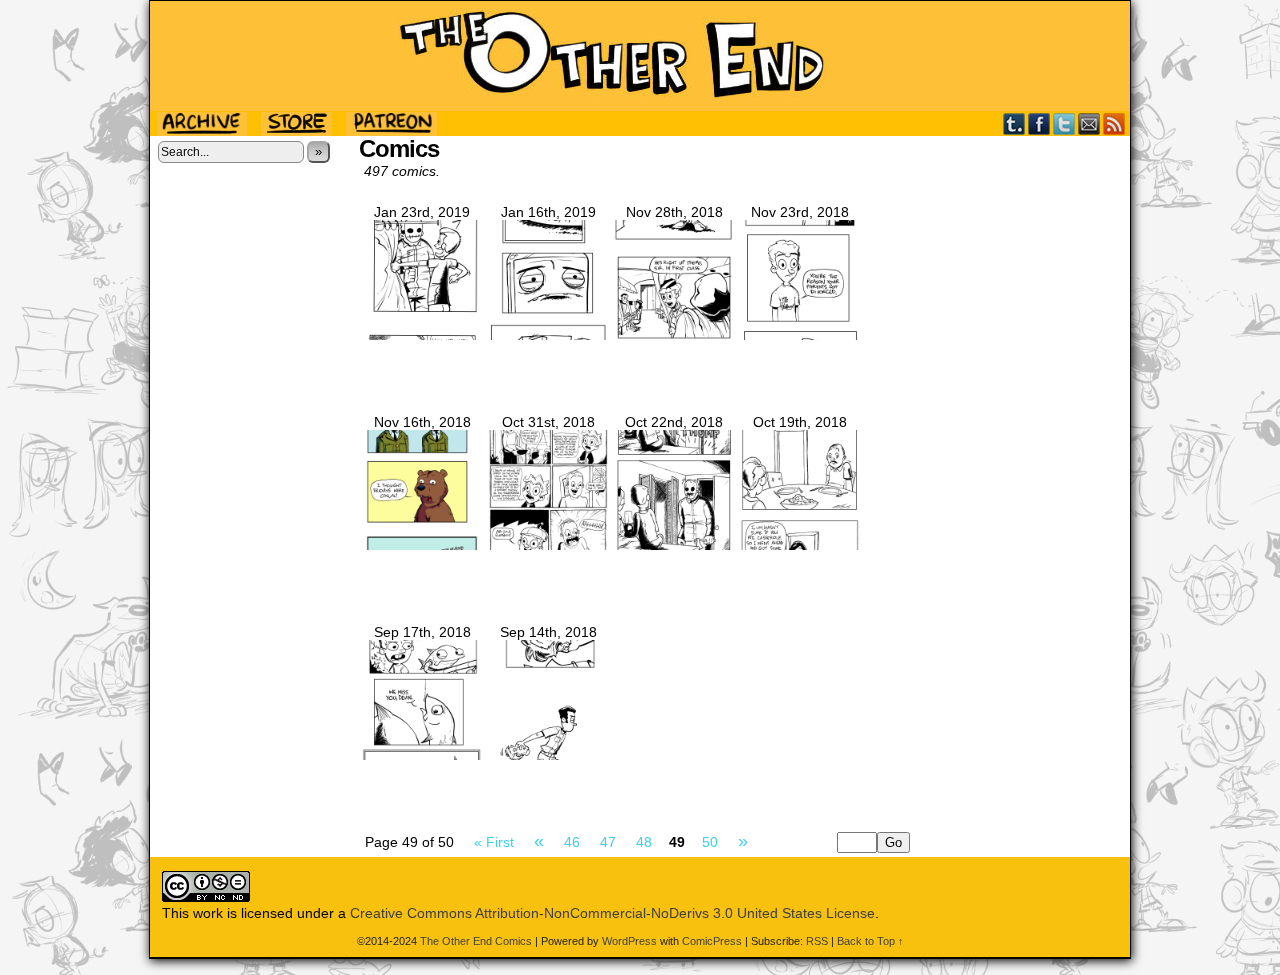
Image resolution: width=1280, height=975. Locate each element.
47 (608, 842)
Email (1089, 123)
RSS (1114, 123)
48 (644, 842)
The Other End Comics (640, 56)
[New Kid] (422, 755)
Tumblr (1014, 123)
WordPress (629, 941)
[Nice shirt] (800, 335)
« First (494, 842)
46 (572, 842)
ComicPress (712, 941)
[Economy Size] (800, 545)
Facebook (1039, 123)
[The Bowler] (548, 755)
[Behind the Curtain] (422, 335)
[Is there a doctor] (674, 335)
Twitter (1064, 123)
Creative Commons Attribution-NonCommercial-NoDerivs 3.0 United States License (612, 913)
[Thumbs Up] (674, 545)
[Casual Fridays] (422, 545)
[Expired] (548, 335)
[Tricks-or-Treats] (548, 545)
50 (710, 842)
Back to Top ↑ (870, 941)
